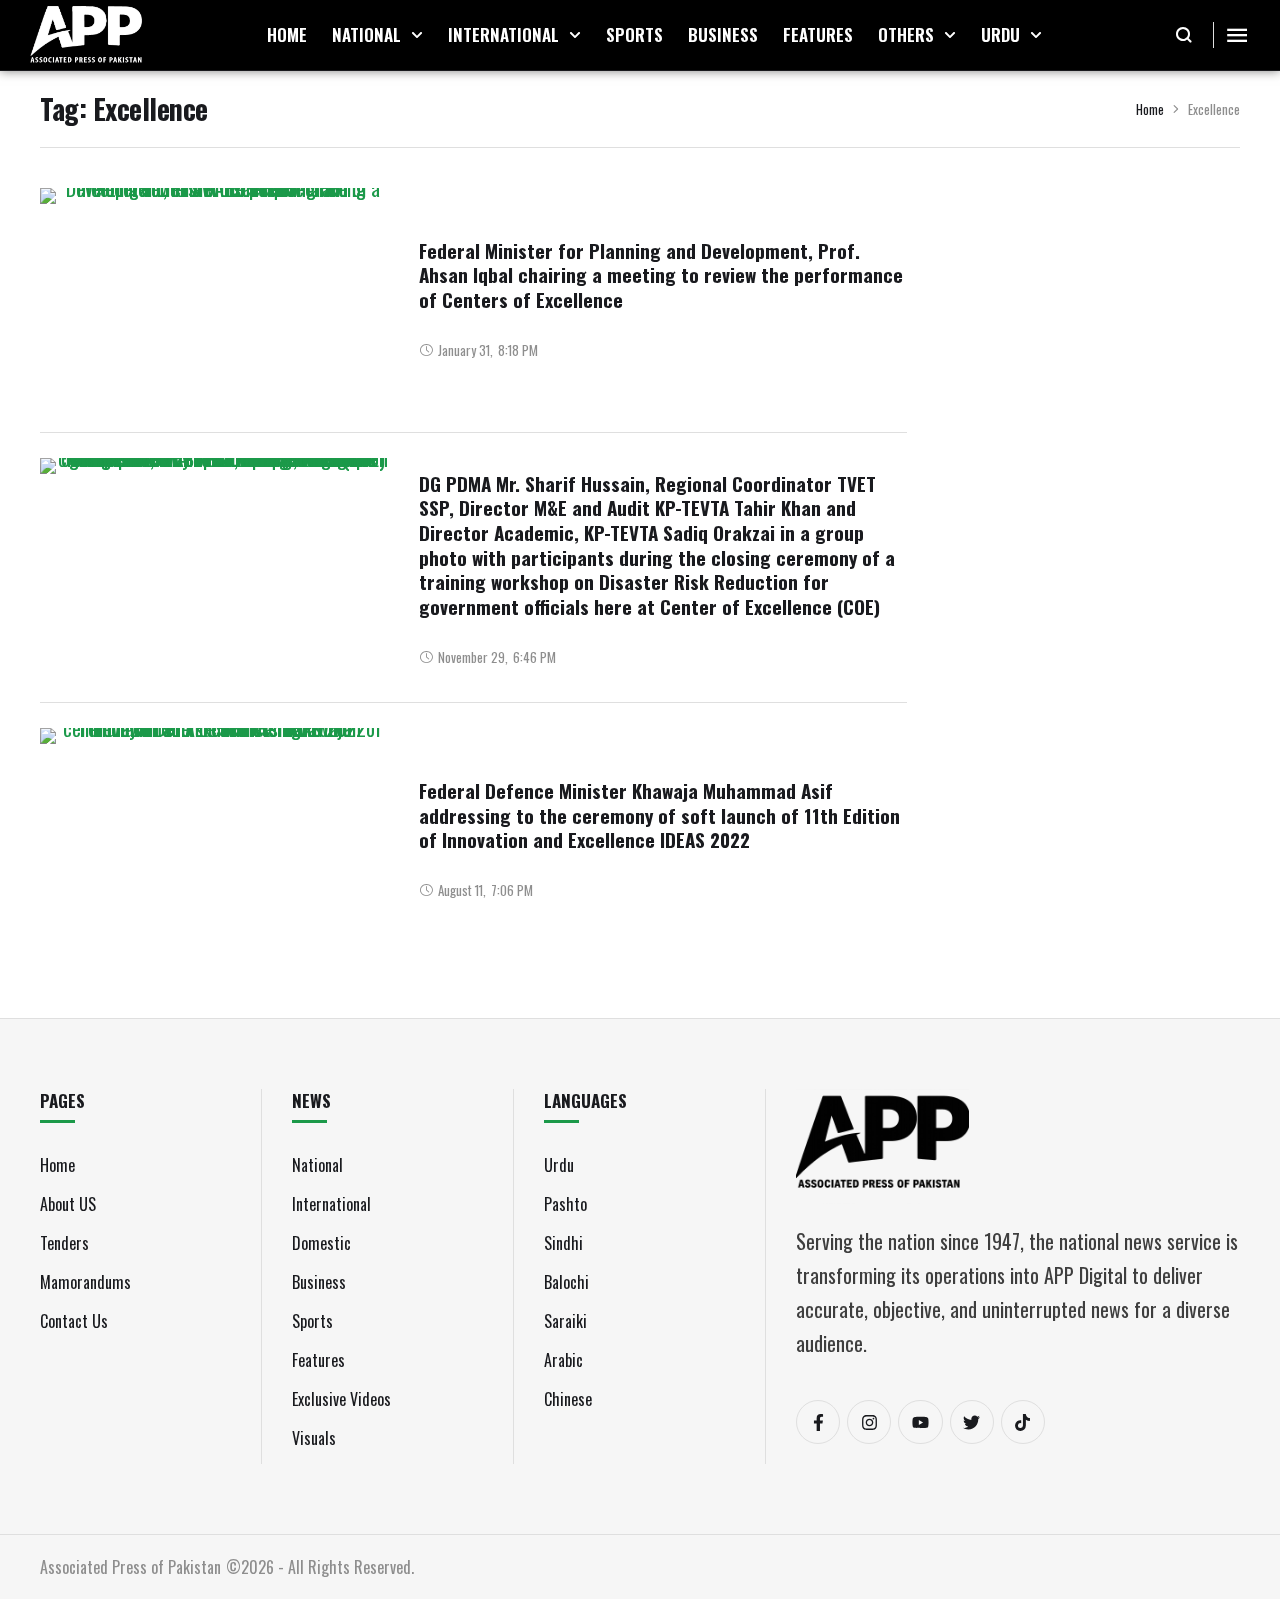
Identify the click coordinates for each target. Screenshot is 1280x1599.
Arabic (563, 1360)
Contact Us (74, 1321)
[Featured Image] (214, 298)
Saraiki (565, 1321)
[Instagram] (869, 1422)
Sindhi (563, 1243)
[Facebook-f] (818, 1422)
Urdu (559, 1165)
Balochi (566, 1282)
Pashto (565, 1204)
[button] (417, 35)
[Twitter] (972, 1422)
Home (1150, 109)
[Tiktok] (1023, 1422)
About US (68, 1204)
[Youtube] (920, 1422)
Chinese (568, 1399)
